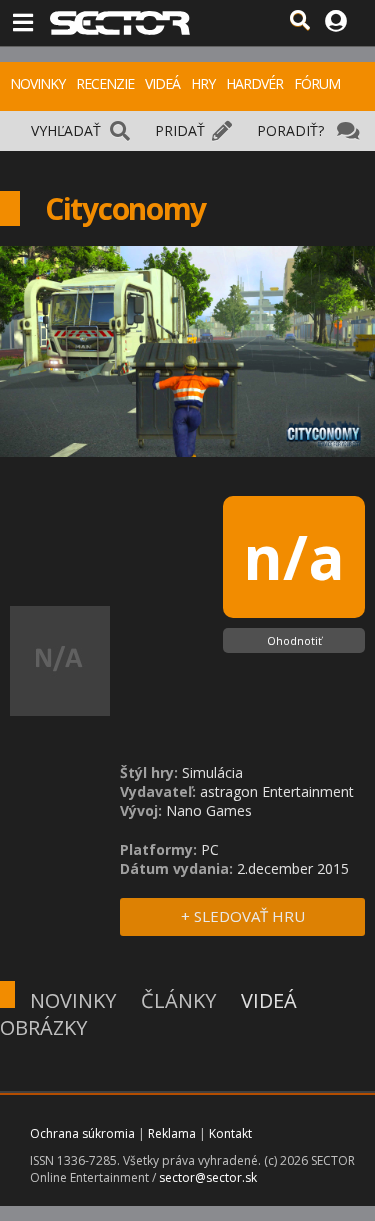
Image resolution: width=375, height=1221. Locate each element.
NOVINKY (37, 83)
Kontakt (230, 1133)
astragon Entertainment (277, 791)
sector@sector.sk (208, 1177)
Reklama (172, 1133)
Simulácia (212, 772)
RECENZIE (105, 83)
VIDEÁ (162, 83)
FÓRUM (317, 83)
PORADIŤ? (290, 130)
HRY (203, 83)
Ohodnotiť (294, 640)
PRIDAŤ (180, 130)
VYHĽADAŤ (66, 130)
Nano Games (209, 810)
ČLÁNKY (178, 1000)
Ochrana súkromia (82, 1133)
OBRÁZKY (43, 1027)
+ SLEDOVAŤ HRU (243, 916)
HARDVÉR (254, 83)
